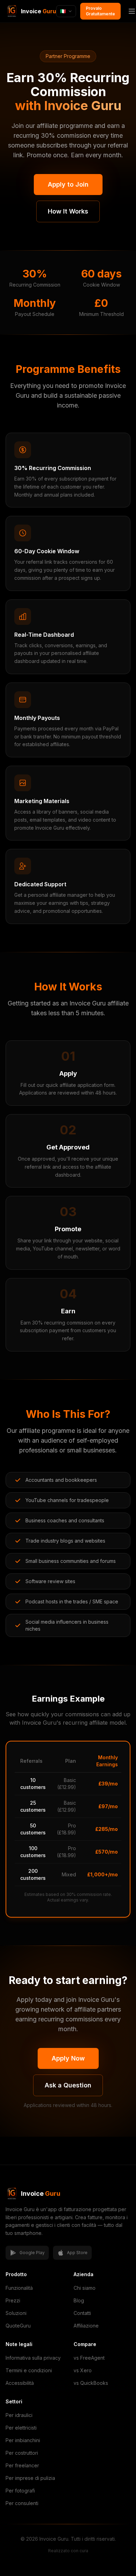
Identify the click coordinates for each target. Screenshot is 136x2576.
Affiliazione (86, 2326)
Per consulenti (22, 2503)
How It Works (68, 211)
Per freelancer (22, 2465)
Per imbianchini (23, 2440)
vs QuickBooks (91, 2383)
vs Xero (83, 2370)
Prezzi (13, 2300)
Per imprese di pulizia (30, 2478)
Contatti (82, 2313)
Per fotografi (20, 2491)
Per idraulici (19, 2415)
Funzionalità (19, 2288)
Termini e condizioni (29, 2370)
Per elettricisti (21, 2428)
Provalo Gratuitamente (100, 11)
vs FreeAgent (89, 2358)
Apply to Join (68, 184)
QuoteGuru (18, 2326)
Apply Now (68, 2058)
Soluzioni (16, 2313)
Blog (79, 2300)
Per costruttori (22, 2453)
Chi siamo (85, 2288)
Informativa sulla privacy (33, 2358)
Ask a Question (68, 2085)
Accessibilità (20, 2383)
